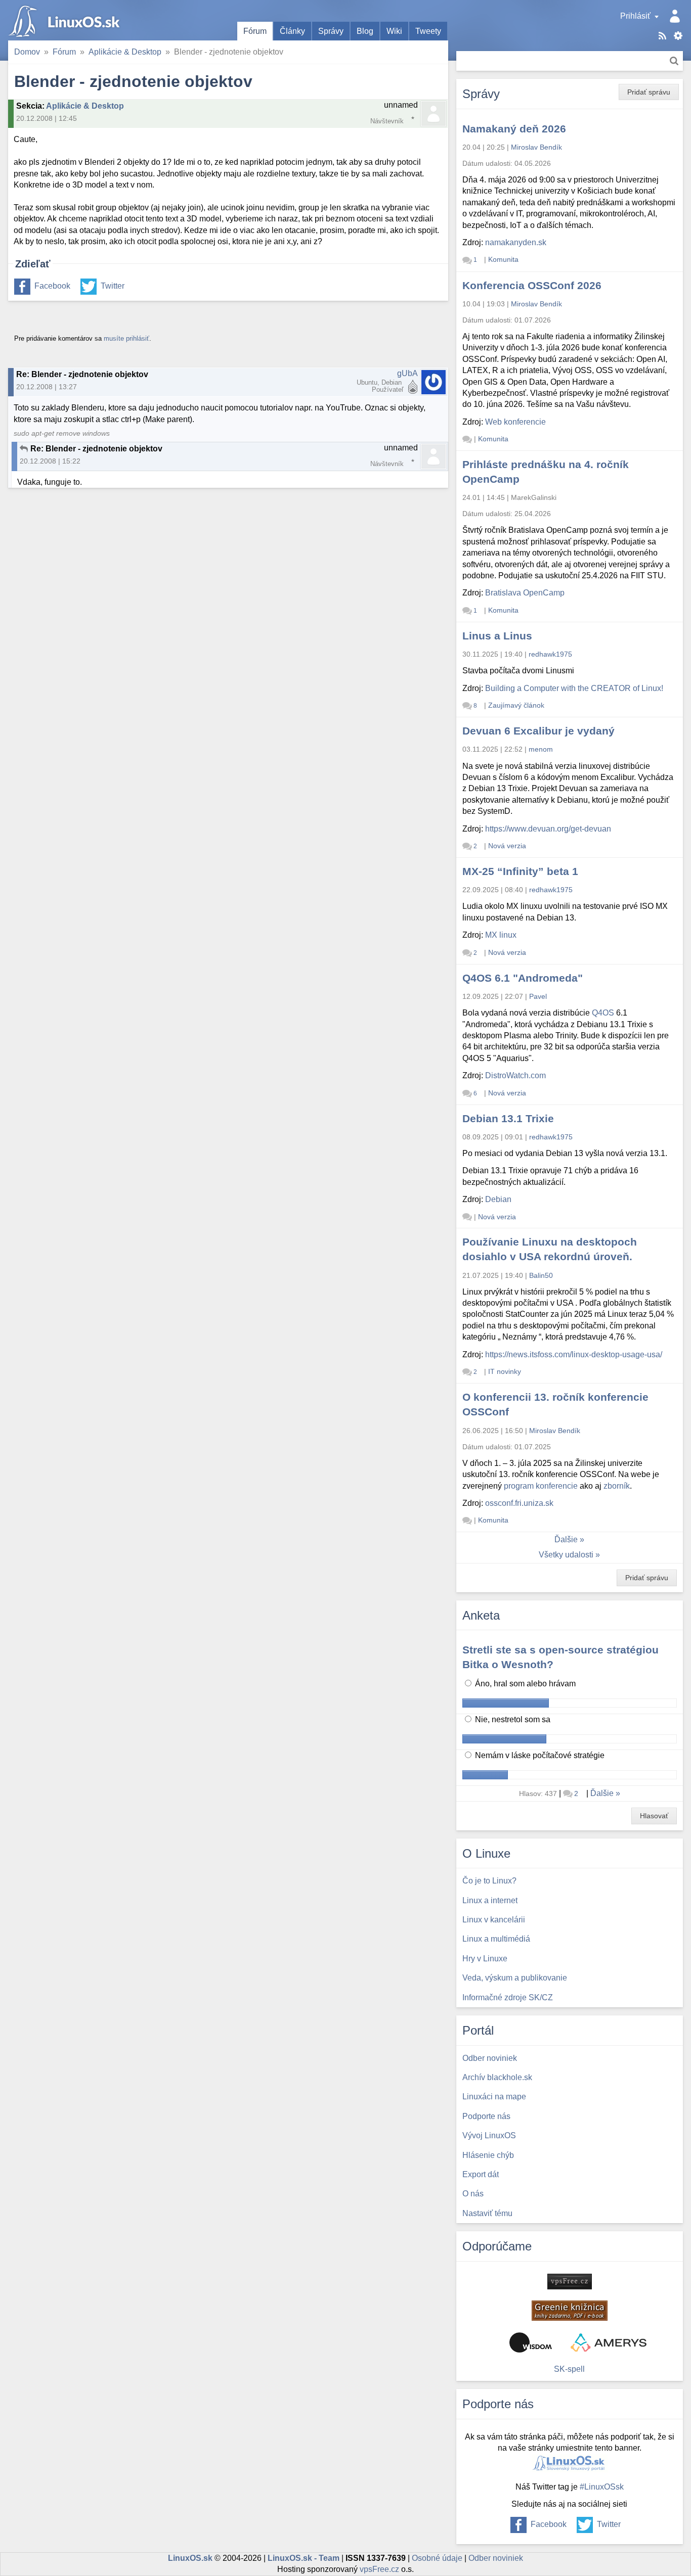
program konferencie (541, 1486)
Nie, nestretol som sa (512, 1719)
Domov (27, 52)
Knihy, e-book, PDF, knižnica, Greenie (570, 2311)
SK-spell (569, 2369)
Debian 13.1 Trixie (508, 1118)
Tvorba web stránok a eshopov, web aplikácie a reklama (609, 2342)
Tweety (428, 31)
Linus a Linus (497, 636)
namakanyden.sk (516, 242)
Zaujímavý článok (516, 705)
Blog (365, 31)
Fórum (255, 31)
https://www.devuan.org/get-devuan (548, 829)
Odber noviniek (496, 2558)
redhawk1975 (550, 654)
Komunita (503, 259)
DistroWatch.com (515, 1075)
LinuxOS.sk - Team (304, 2558)
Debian (498, 1199)
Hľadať (674, 61)
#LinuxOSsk (602, 2487)
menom (541, 749)
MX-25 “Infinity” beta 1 (520, 871)
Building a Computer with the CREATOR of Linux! (574, 688)
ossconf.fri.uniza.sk (519, 1503)
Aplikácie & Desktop (125, 52)
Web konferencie (515, 422)
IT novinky (505, 1371)
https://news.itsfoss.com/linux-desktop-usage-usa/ (574, 1354)
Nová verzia (507, 846)
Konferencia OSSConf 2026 (532, 285)
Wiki (394, 31)
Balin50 (541, 1275)
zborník (617, 1486)
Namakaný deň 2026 (514, 129)
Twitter (113, 286)
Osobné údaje (437, 2558)
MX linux (501, 935)
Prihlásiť (635, 16)
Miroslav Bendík (536, 147)
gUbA (407, 373)
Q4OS (603, 1013)
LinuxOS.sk (66, 20)
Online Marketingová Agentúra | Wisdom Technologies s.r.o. (531, 2342)
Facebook (52, 286)
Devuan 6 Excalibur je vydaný (538, 731)
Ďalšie (566, 1539)
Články (292, 31)
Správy (331, 31)
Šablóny (678, 36)
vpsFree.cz (379, 2569)
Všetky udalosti (566, 1555)
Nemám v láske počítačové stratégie (539, 1755)
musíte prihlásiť (126, 338)
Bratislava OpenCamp (525, 593)
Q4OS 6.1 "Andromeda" (523, 978)
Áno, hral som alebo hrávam (524, 1684)
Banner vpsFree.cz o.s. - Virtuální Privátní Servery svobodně (570, 2282)
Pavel (538, 996)
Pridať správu (649, 92)
